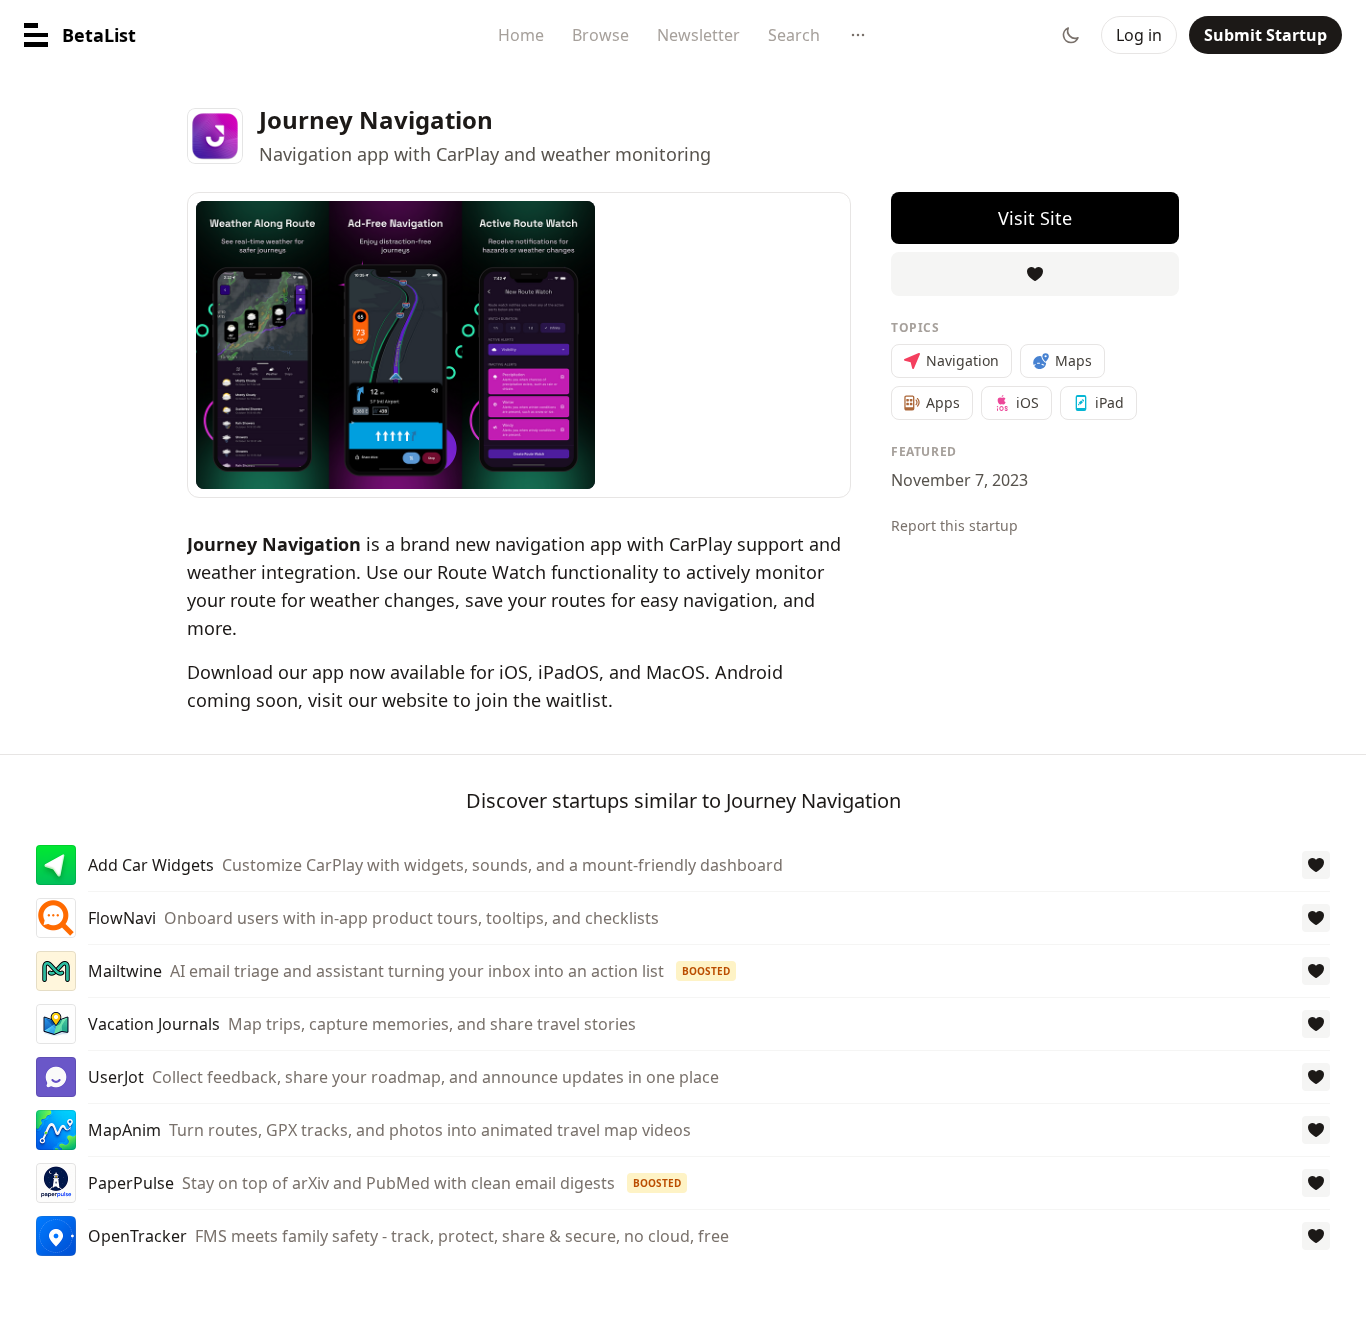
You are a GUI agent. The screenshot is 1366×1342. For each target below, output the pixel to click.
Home (521, 35)
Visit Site (1035, 218)
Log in (1139, 35)
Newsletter (698, 35)
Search (794, 35)
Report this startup (954, 525)
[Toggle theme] (1071, 35)
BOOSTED (706, 971)
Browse (600, 35)
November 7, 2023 (959, 480)
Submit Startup (1265, 35)
